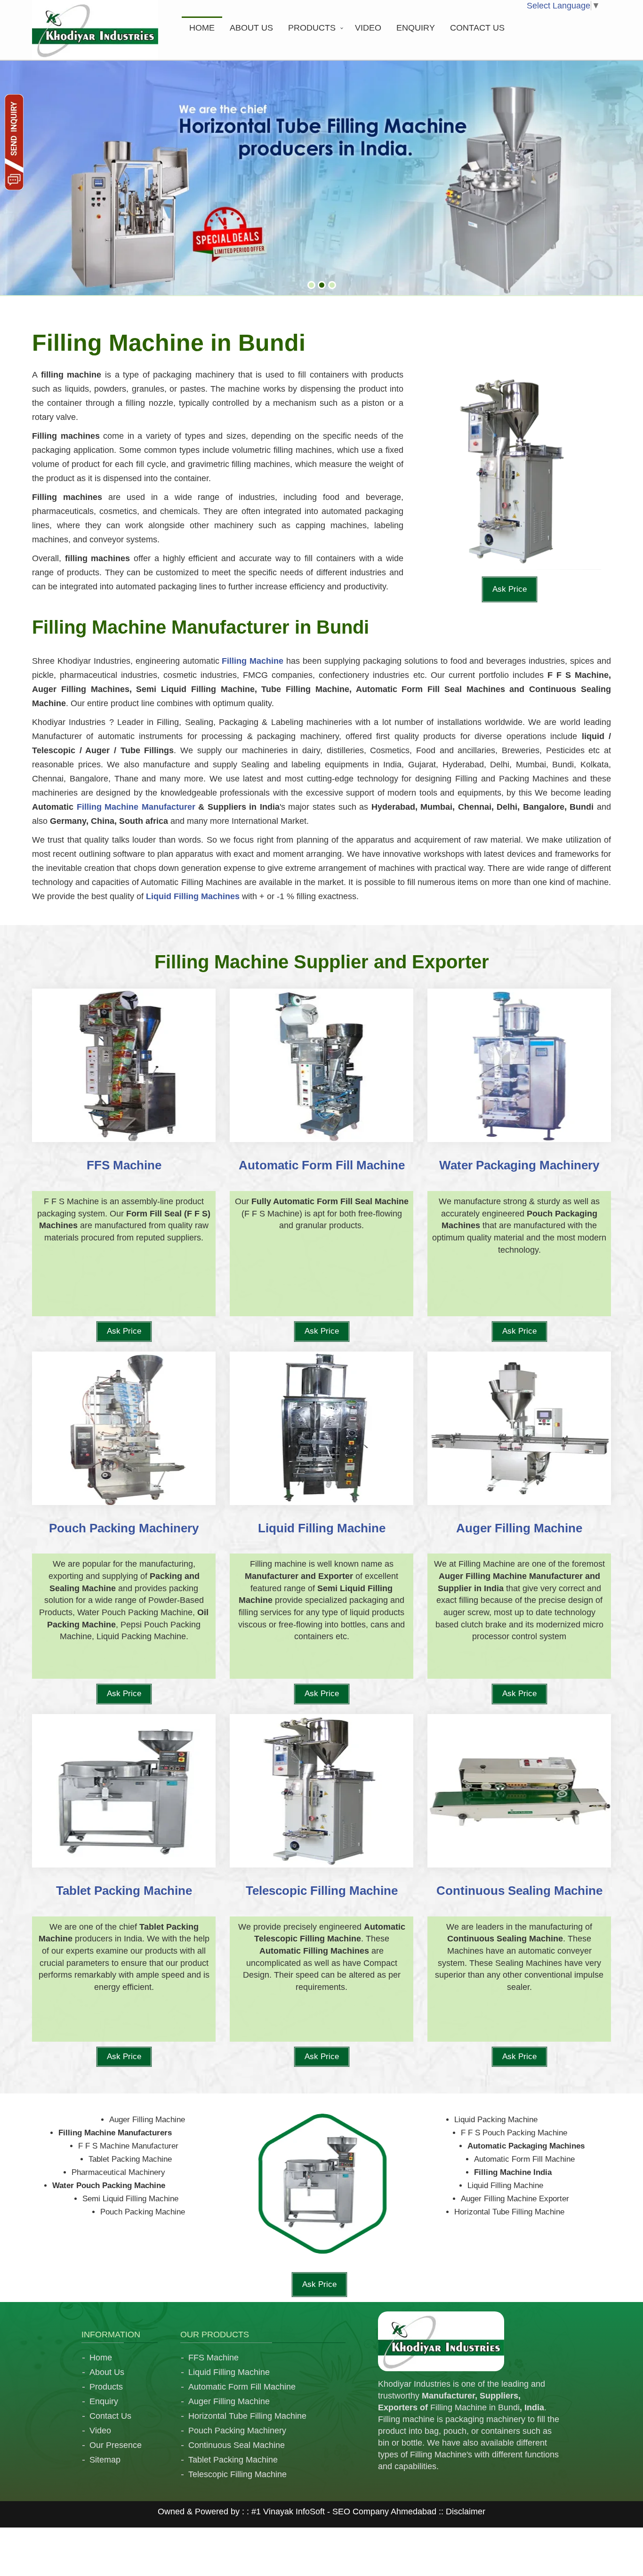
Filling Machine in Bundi (475, 2407)
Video (368, 28)
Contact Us (110, 2416)
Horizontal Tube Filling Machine (247, 2416)
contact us (477, 28)
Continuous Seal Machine (237, 2445)
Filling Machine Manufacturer (136, 807)
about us (251, 28)
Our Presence (116, 2445)
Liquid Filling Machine (229, 2372)
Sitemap (105, 2460)
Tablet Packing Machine (233, 2460)
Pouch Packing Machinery (237, 2431)
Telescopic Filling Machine (237, 2474)
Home (202, 28)
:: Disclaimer (461, 2512)
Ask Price (510, 589)
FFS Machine (213, 2358)
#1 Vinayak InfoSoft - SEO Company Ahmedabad (344, 2512)
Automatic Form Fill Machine (242, 2387)
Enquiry (416, 28)
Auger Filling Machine (229, 2401)
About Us (107, 2372)
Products (312, 28)
